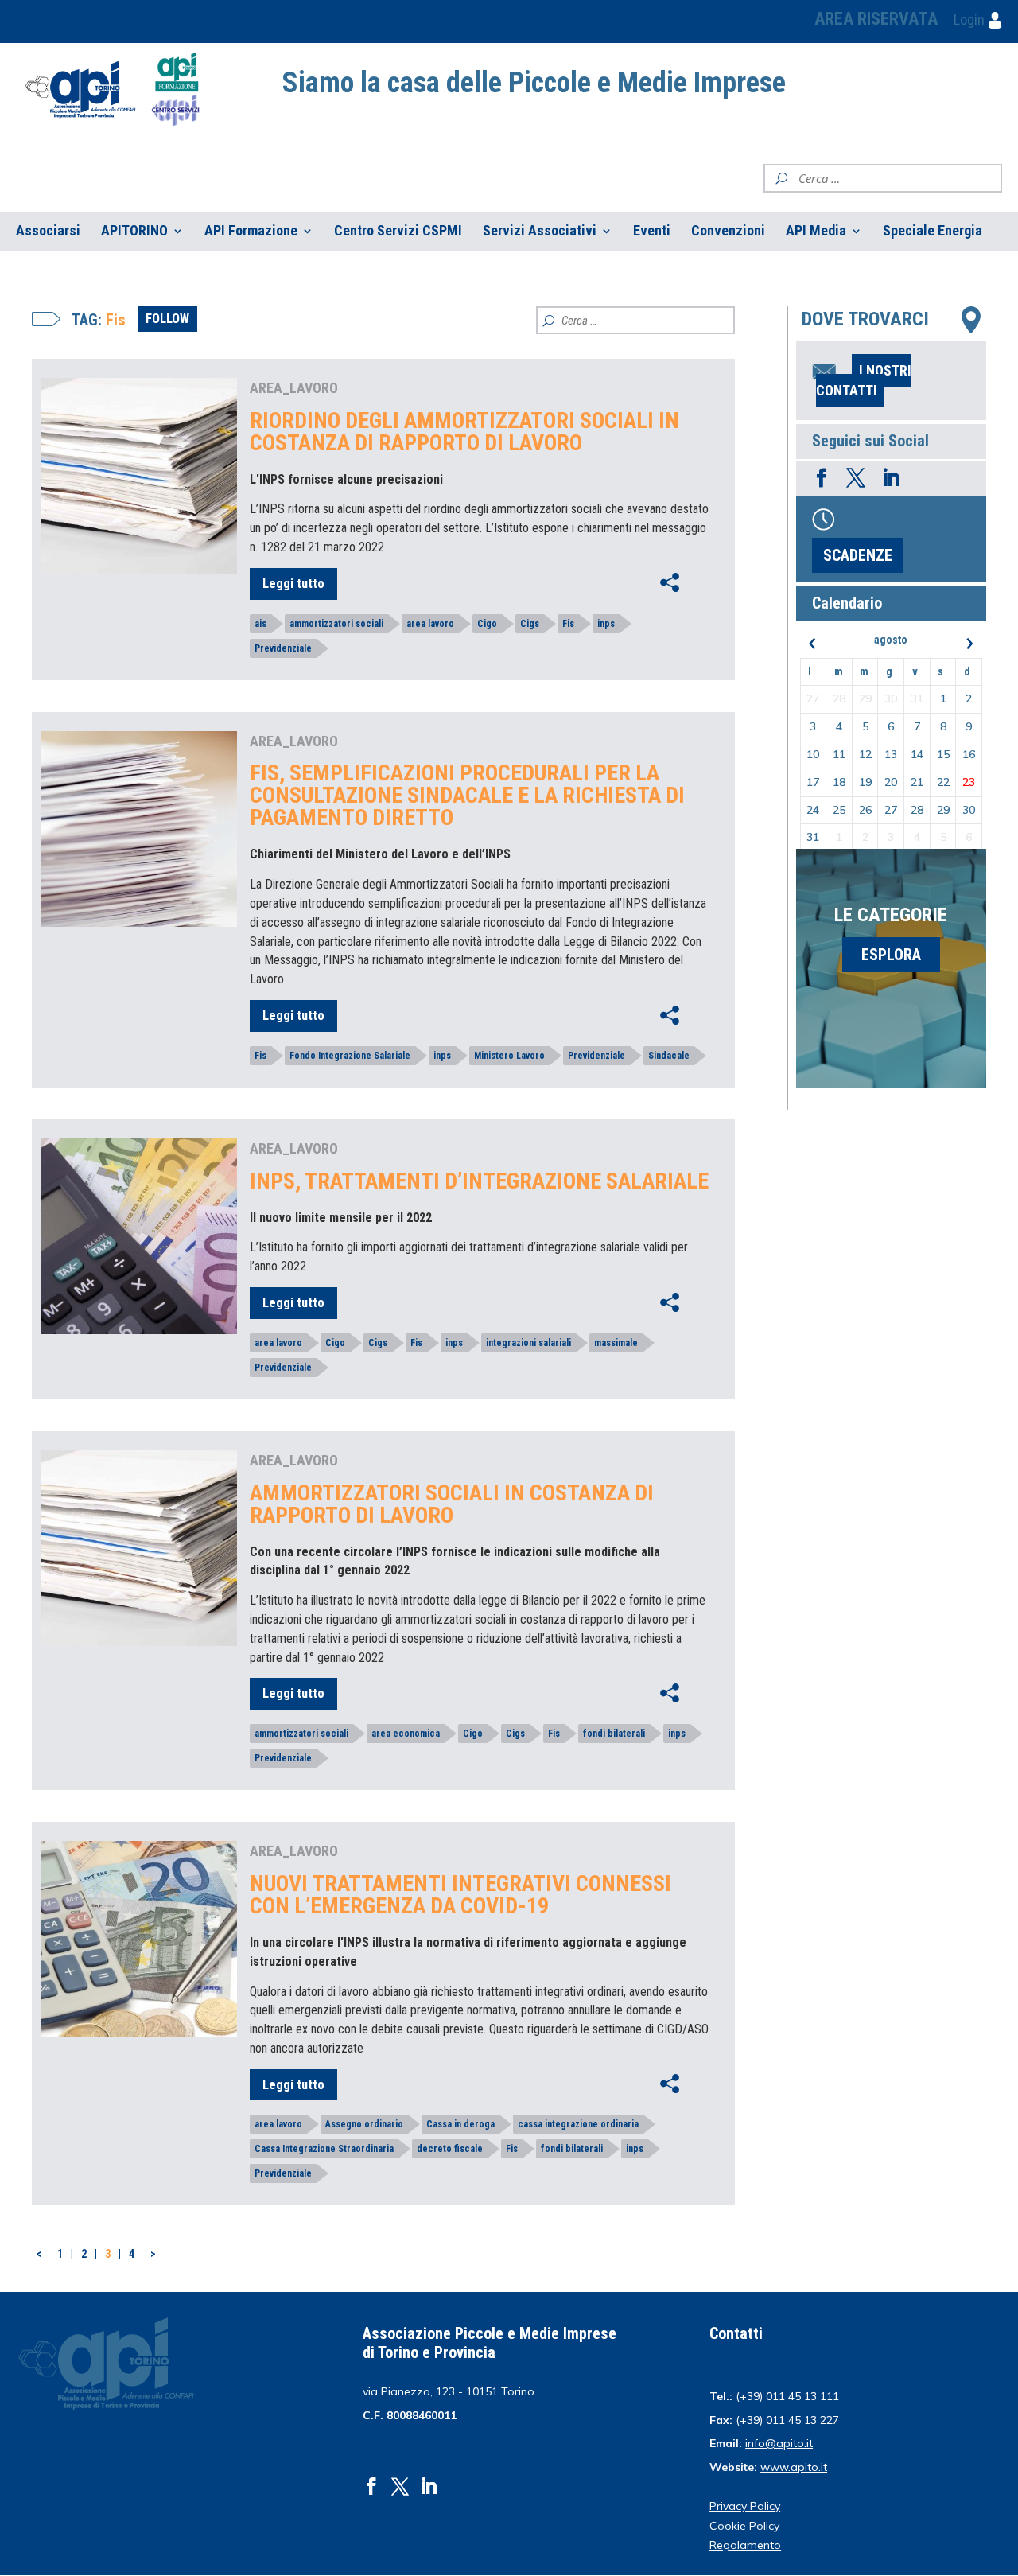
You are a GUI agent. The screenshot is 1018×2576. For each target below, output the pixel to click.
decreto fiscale (450, 2149)
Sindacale (669, 1056)
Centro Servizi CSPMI (398, 231)
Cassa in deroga (460, 2124)
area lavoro (430, 624)
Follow (167, 319)
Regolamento (745, 2545)
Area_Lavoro (294, 388)
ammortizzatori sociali (336, 624)
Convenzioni (728, 231)
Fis (568, 624)
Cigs (530, 624)
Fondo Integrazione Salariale (350, 1056)
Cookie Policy (744, 2526)
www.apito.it (794, 2467)
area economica (406, 1734)
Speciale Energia (933, 231)
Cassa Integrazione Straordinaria (324, 2149)
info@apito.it (779, 2443)
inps (606, 624)
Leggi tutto (293, 584)
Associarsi (48, 231)
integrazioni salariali (528, 1343)
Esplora (891, 955)
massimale (616, 1343)
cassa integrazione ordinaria (578, 2124)
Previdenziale (283, 648)
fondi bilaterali (614, 1734)
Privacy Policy (745, 2506)
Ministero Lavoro (509, 1056)
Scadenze (858, 555)
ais (260, 624)
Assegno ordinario (364, 2124)
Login (971, 19)
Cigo (487, 624)
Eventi (652, 231)
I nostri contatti (864, 380)
